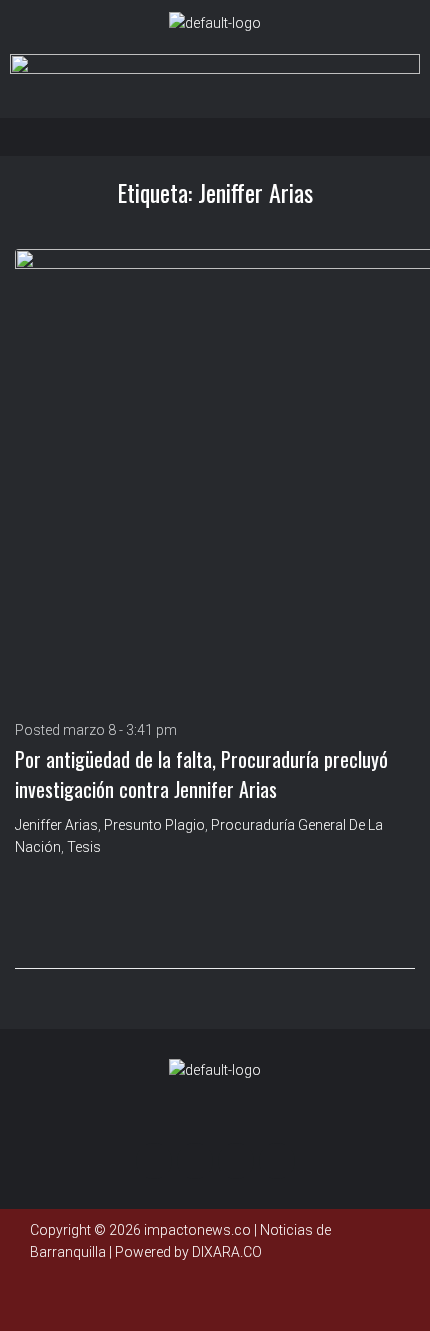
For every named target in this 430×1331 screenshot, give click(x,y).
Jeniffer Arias (56, 825)
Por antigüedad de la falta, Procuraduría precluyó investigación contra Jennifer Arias (201, 774)
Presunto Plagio (154, 825)
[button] (220, 136)
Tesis (84, 847)
